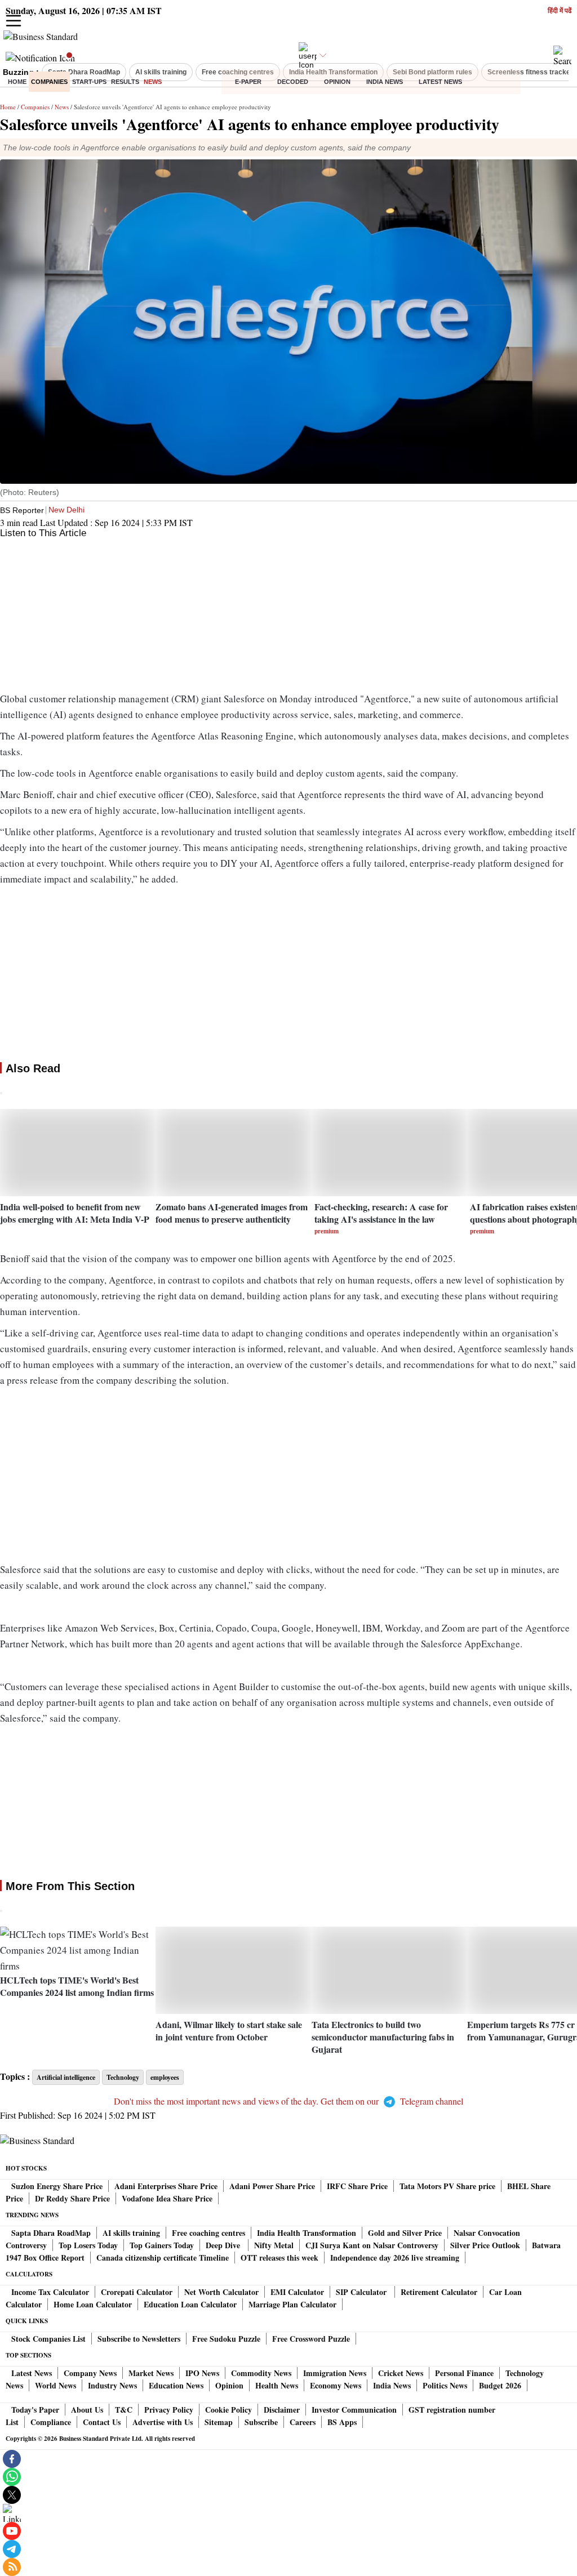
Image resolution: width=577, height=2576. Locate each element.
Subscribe (261, 2422)
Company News (90, 2373)
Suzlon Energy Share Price (57, 2186)
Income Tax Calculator (50, 2292)
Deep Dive (224, 2245)
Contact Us (102, 2422)
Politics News (445, 2385)
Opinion (337, 82)
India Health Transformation (307, 2233)
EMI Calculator (297, 2292)
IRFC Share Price (357, 2186)
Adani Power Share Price (272, 2186)
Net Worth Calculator (221, 2292)
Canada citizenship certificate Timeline (163, 2258)
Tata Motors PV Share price (447, 2186)
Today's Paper (35, 2410)
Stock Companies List (48, 2339)
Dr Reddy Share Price (72, 2198)
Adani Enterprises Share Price (166, 2186)
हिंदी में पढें (560, 11)
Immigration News (335, 2373)
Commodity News (261, 2373)
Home (17, 82)
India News (385, 82)
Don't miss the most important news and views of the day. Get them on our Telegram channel (288, 2101)
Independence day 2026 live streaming (395, 2258)
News (153, 82)
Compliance (51, 2422)
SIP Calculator (362, 2292)
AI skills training (131, 2233)
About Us (87, 2410)
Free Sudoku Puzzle (226, 2339)
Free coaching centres (208, 2233)
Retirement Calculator (439, 2292)
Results (125, 82)
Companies (49, 82)
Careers (303, 2422)
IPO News (202, 2373)
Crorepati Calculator (137, 2292)
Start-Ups (89, 82)
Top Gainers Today (162, 2245)
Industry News (112, 2385)
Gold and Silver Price (405, 2233)
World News (56, 2385)
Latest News (440, 82)
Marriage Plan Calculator (292, 2304)
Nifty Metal (274, 2245)
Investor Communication (354, 2410)
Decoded (293, 82)
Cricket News (401, 2373)
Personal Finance (464, 2373)
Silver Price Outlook (485, 2245)
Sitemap (219, 2422)
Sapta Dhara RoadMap (51, 2233)
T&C (124, 2410)
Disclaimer (282, 2410)
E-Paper (248, 82)
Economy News (336, 2385)
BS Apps (342, 2422)
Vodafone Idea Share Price (167, 2198)
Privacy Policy (169, 2410)
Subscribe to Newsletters (139, 2339)
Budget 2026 (500, 2385)
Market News (151, 2373)
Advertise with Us (163, 2422)
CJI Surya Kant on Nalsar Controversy (372, 2245)
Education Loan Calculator (190, 2304)
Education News (176, 2385)
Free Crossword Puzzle (311, 2339)
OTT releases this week (279, 2258)
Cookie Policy (228, 2410)
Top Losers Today (88, 2245)
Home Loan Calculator (93, 2304)
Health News (277, 2385)
